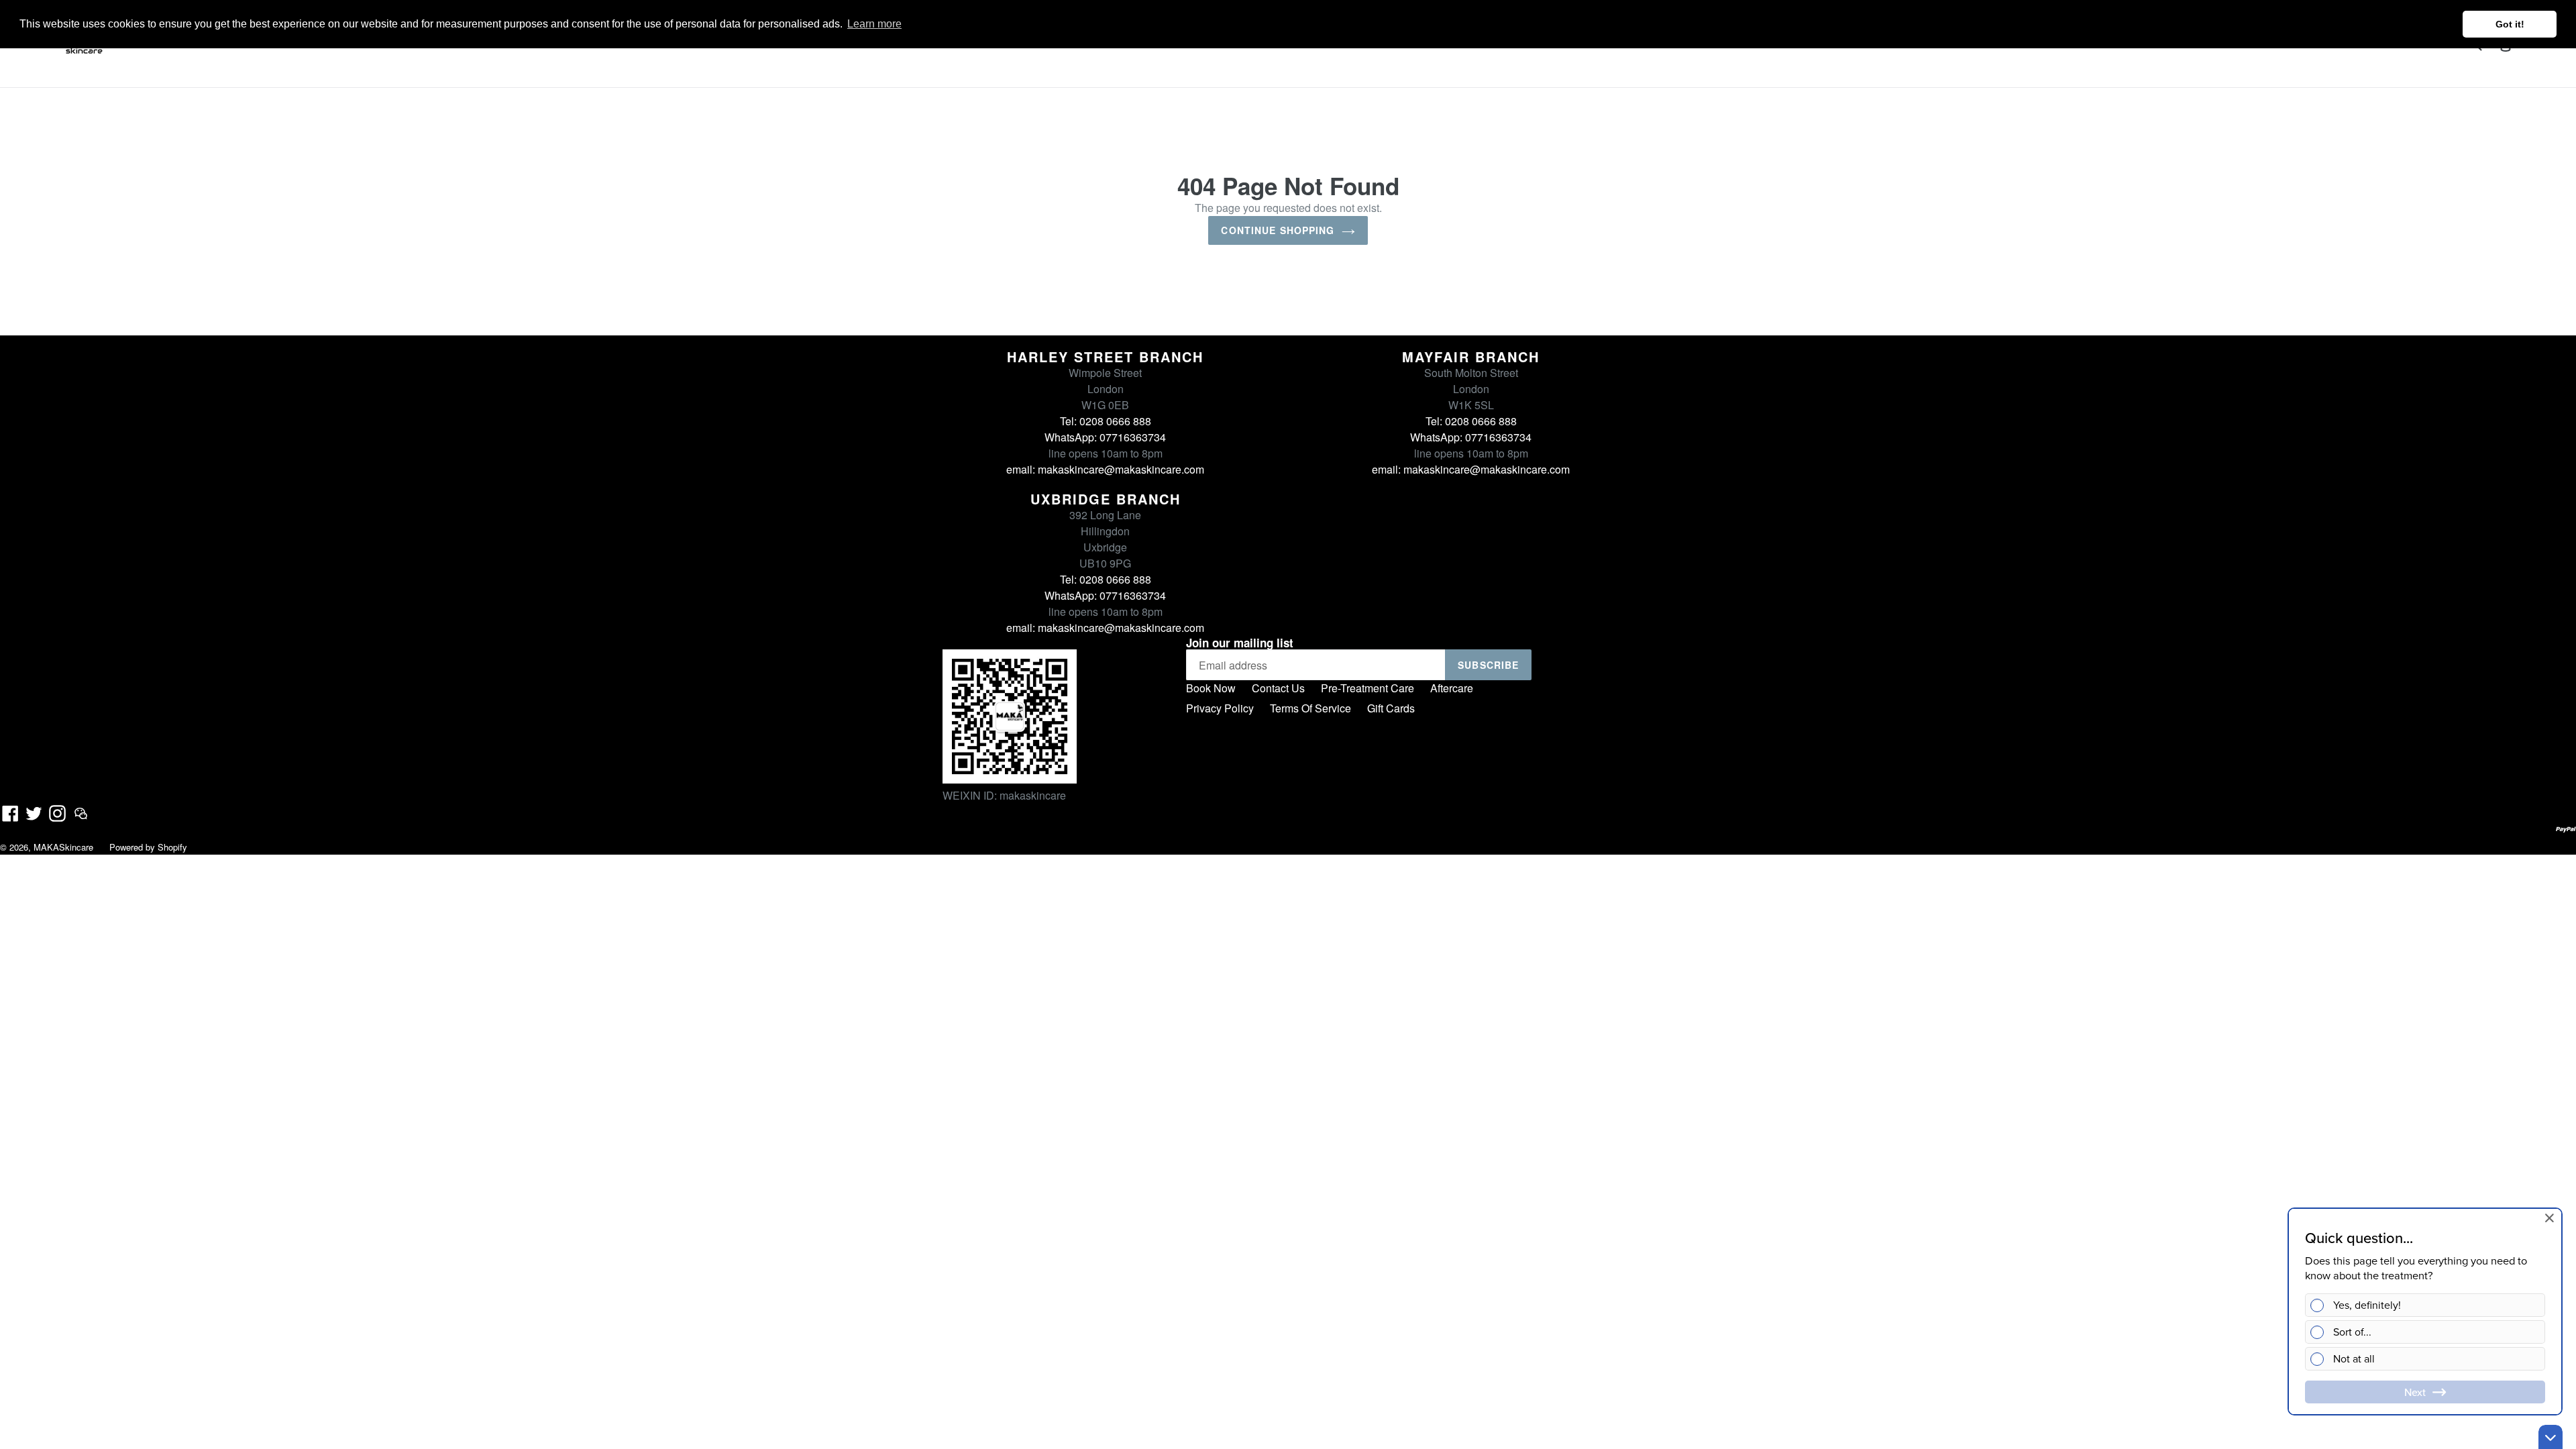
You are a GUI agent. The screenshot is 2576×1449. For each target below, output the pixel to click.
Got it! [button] (2510, 24)
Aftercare (1452, 688)
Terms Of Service (1310, 708)
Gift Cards (1391, 708)
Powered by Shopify (148, 847)
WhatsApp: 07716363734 (1105, 437)
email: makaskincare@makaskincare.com (1105, 469)
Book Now (1211, 688)
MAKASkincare (63, 847)
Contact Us (1278, 688)
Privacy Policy (1220, 708)
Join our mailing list (1240, 643)
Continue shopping (1278, 230)
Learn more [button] (874, 24)
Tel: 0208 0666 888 (1106, 421)
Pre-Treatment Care (1367, 688)
